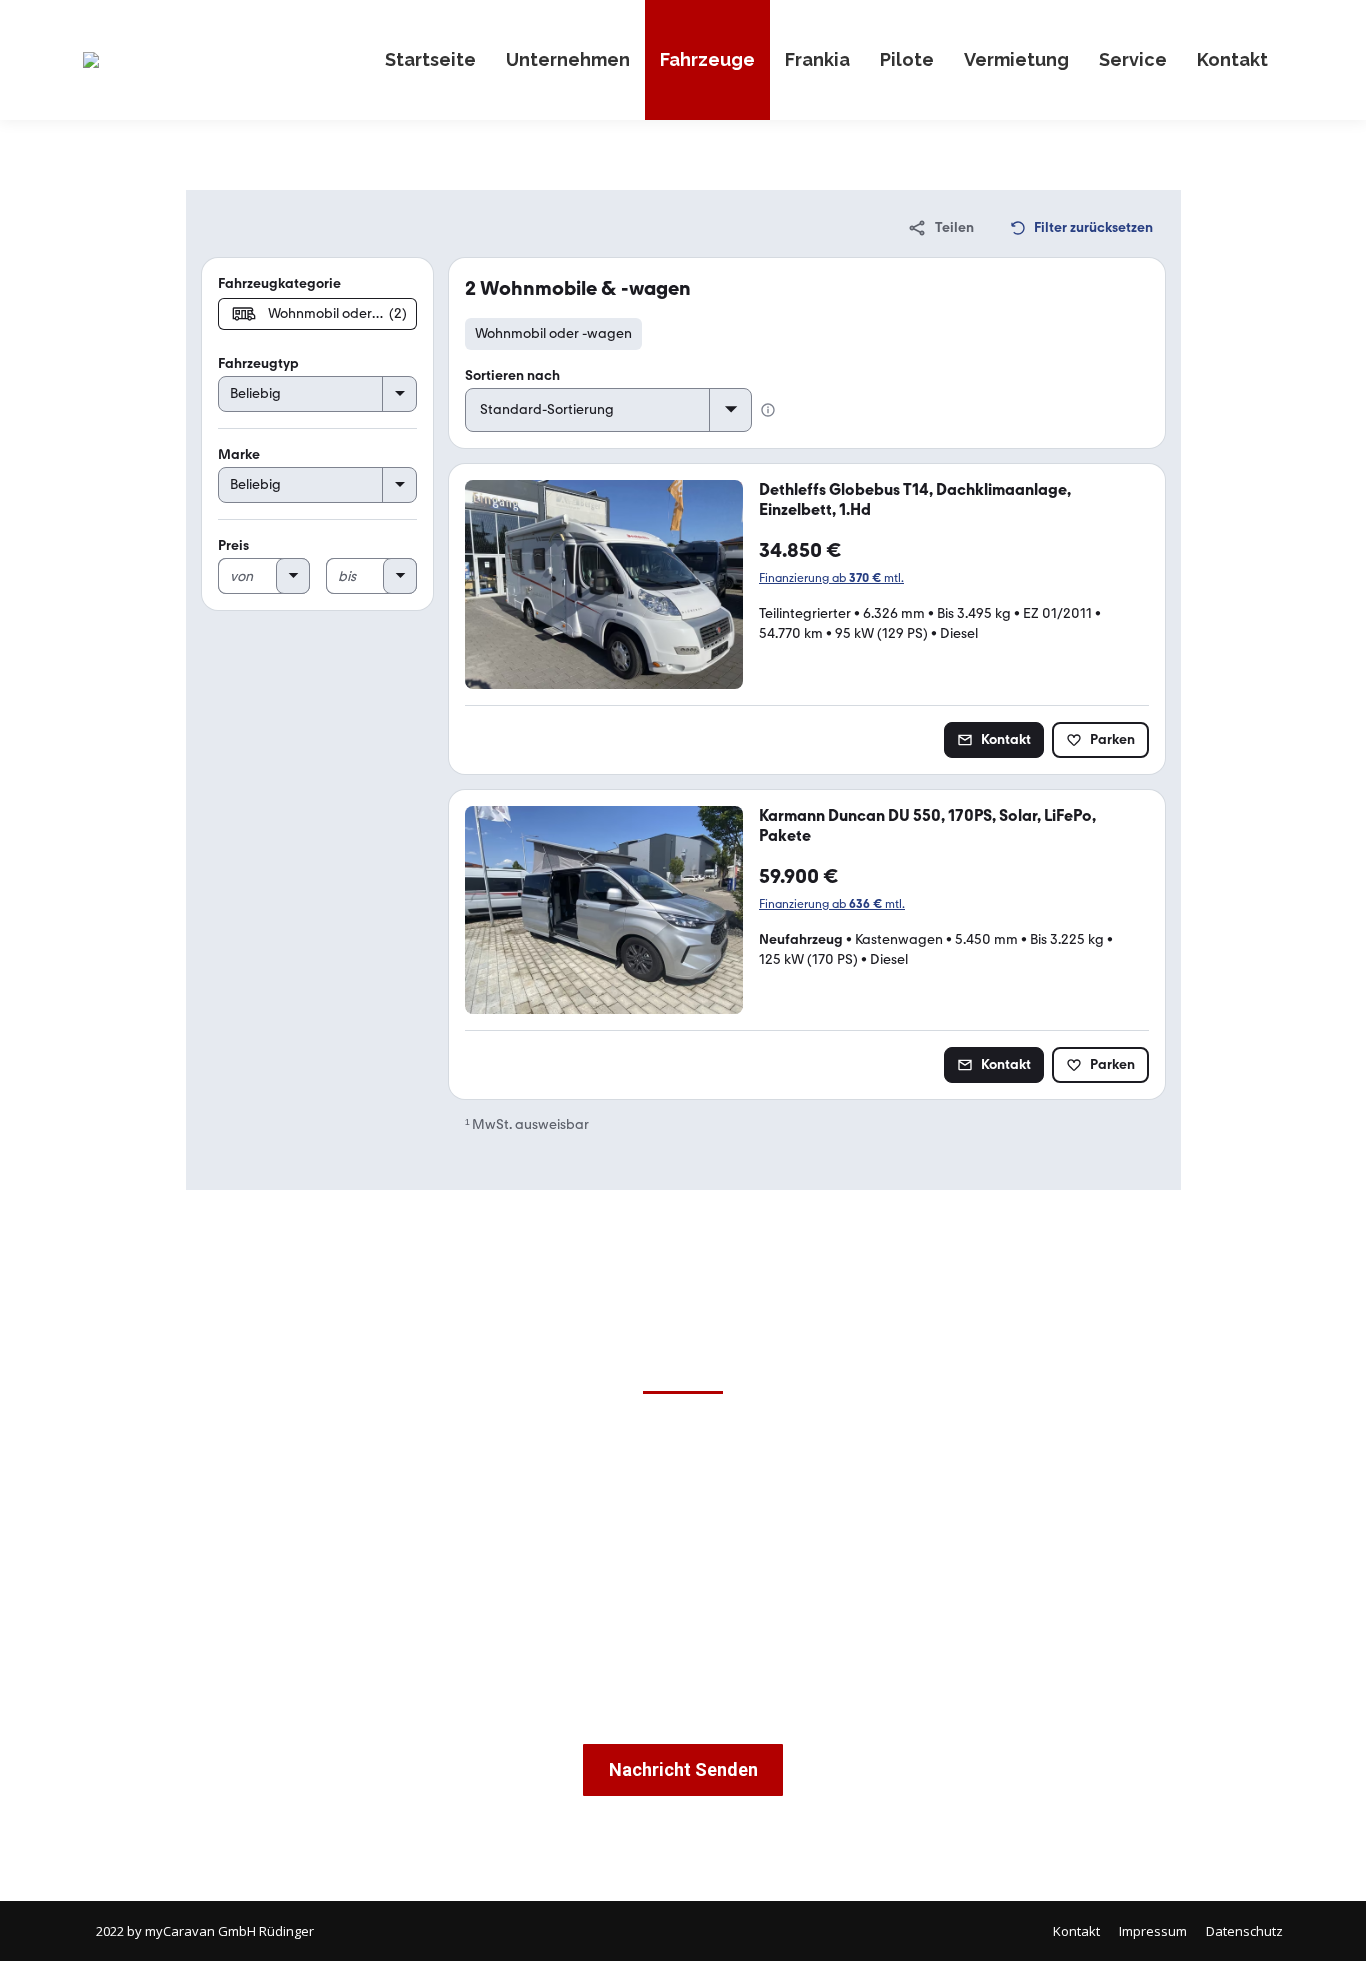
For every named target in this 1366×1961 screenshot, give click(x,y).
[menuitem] (430, 60)
